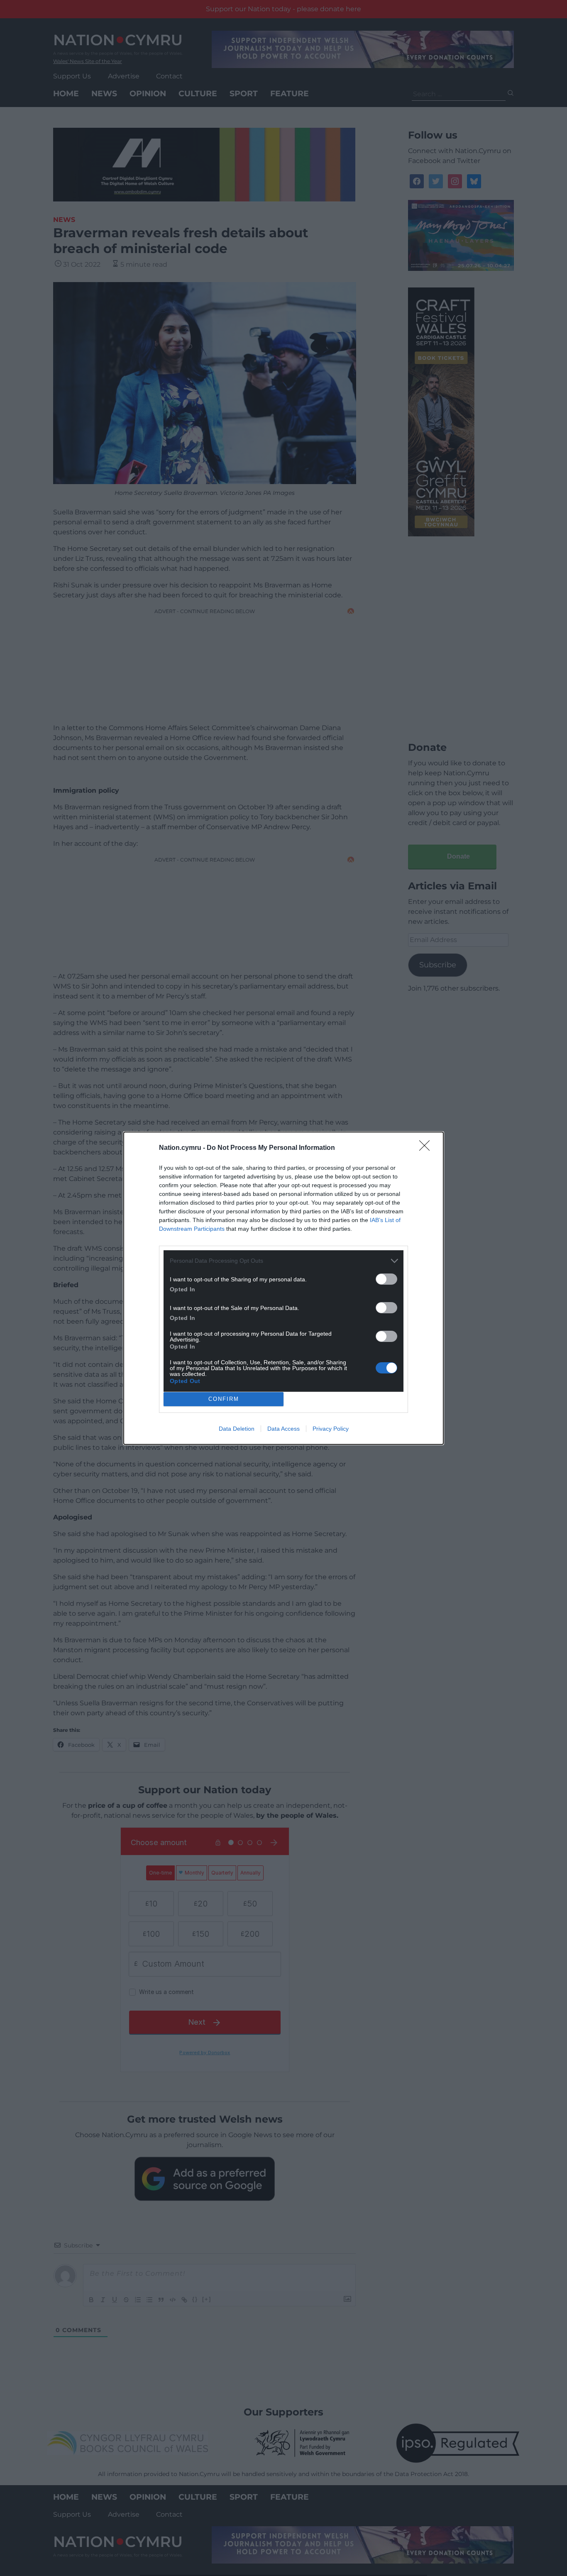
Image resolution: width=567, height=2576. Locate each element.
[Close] (427, 1148)
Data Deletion (237, 1429)
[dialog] (283, 1288)
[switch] (386, 1279)
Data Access (283, 1429)
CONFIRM (224, 1399)
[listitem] (283, 1261)
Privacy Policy (331, 1429)
